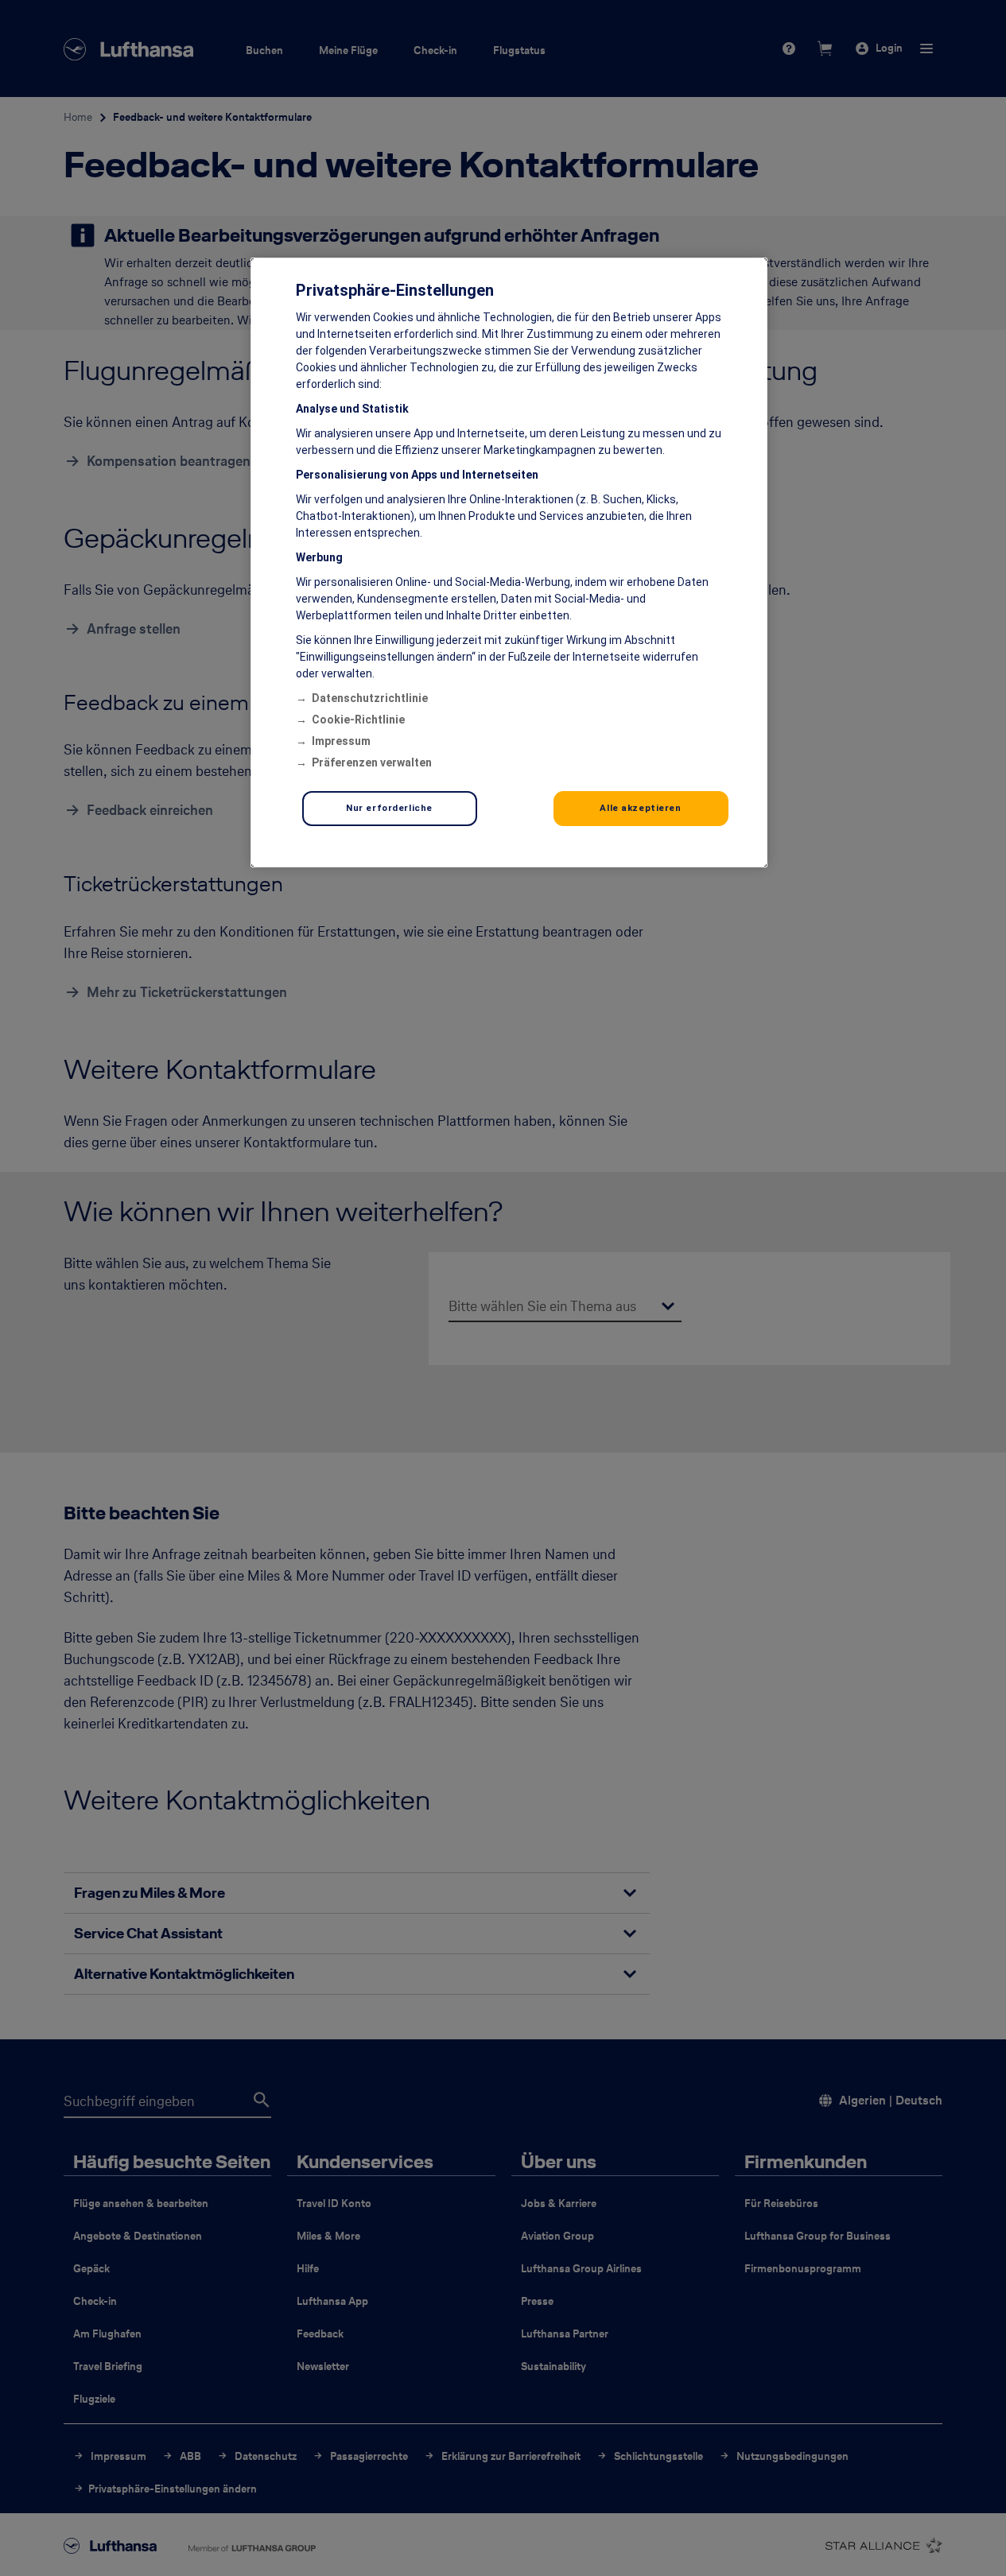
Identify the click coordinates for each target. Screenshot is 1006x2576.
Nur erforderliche (389, 808)
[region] (509, 563)
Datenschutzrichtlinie (370, 698)
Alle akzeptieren (640, 808)
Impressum (341, 741)
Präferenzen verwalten (372, 762)
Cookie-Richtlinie (358, 720)
